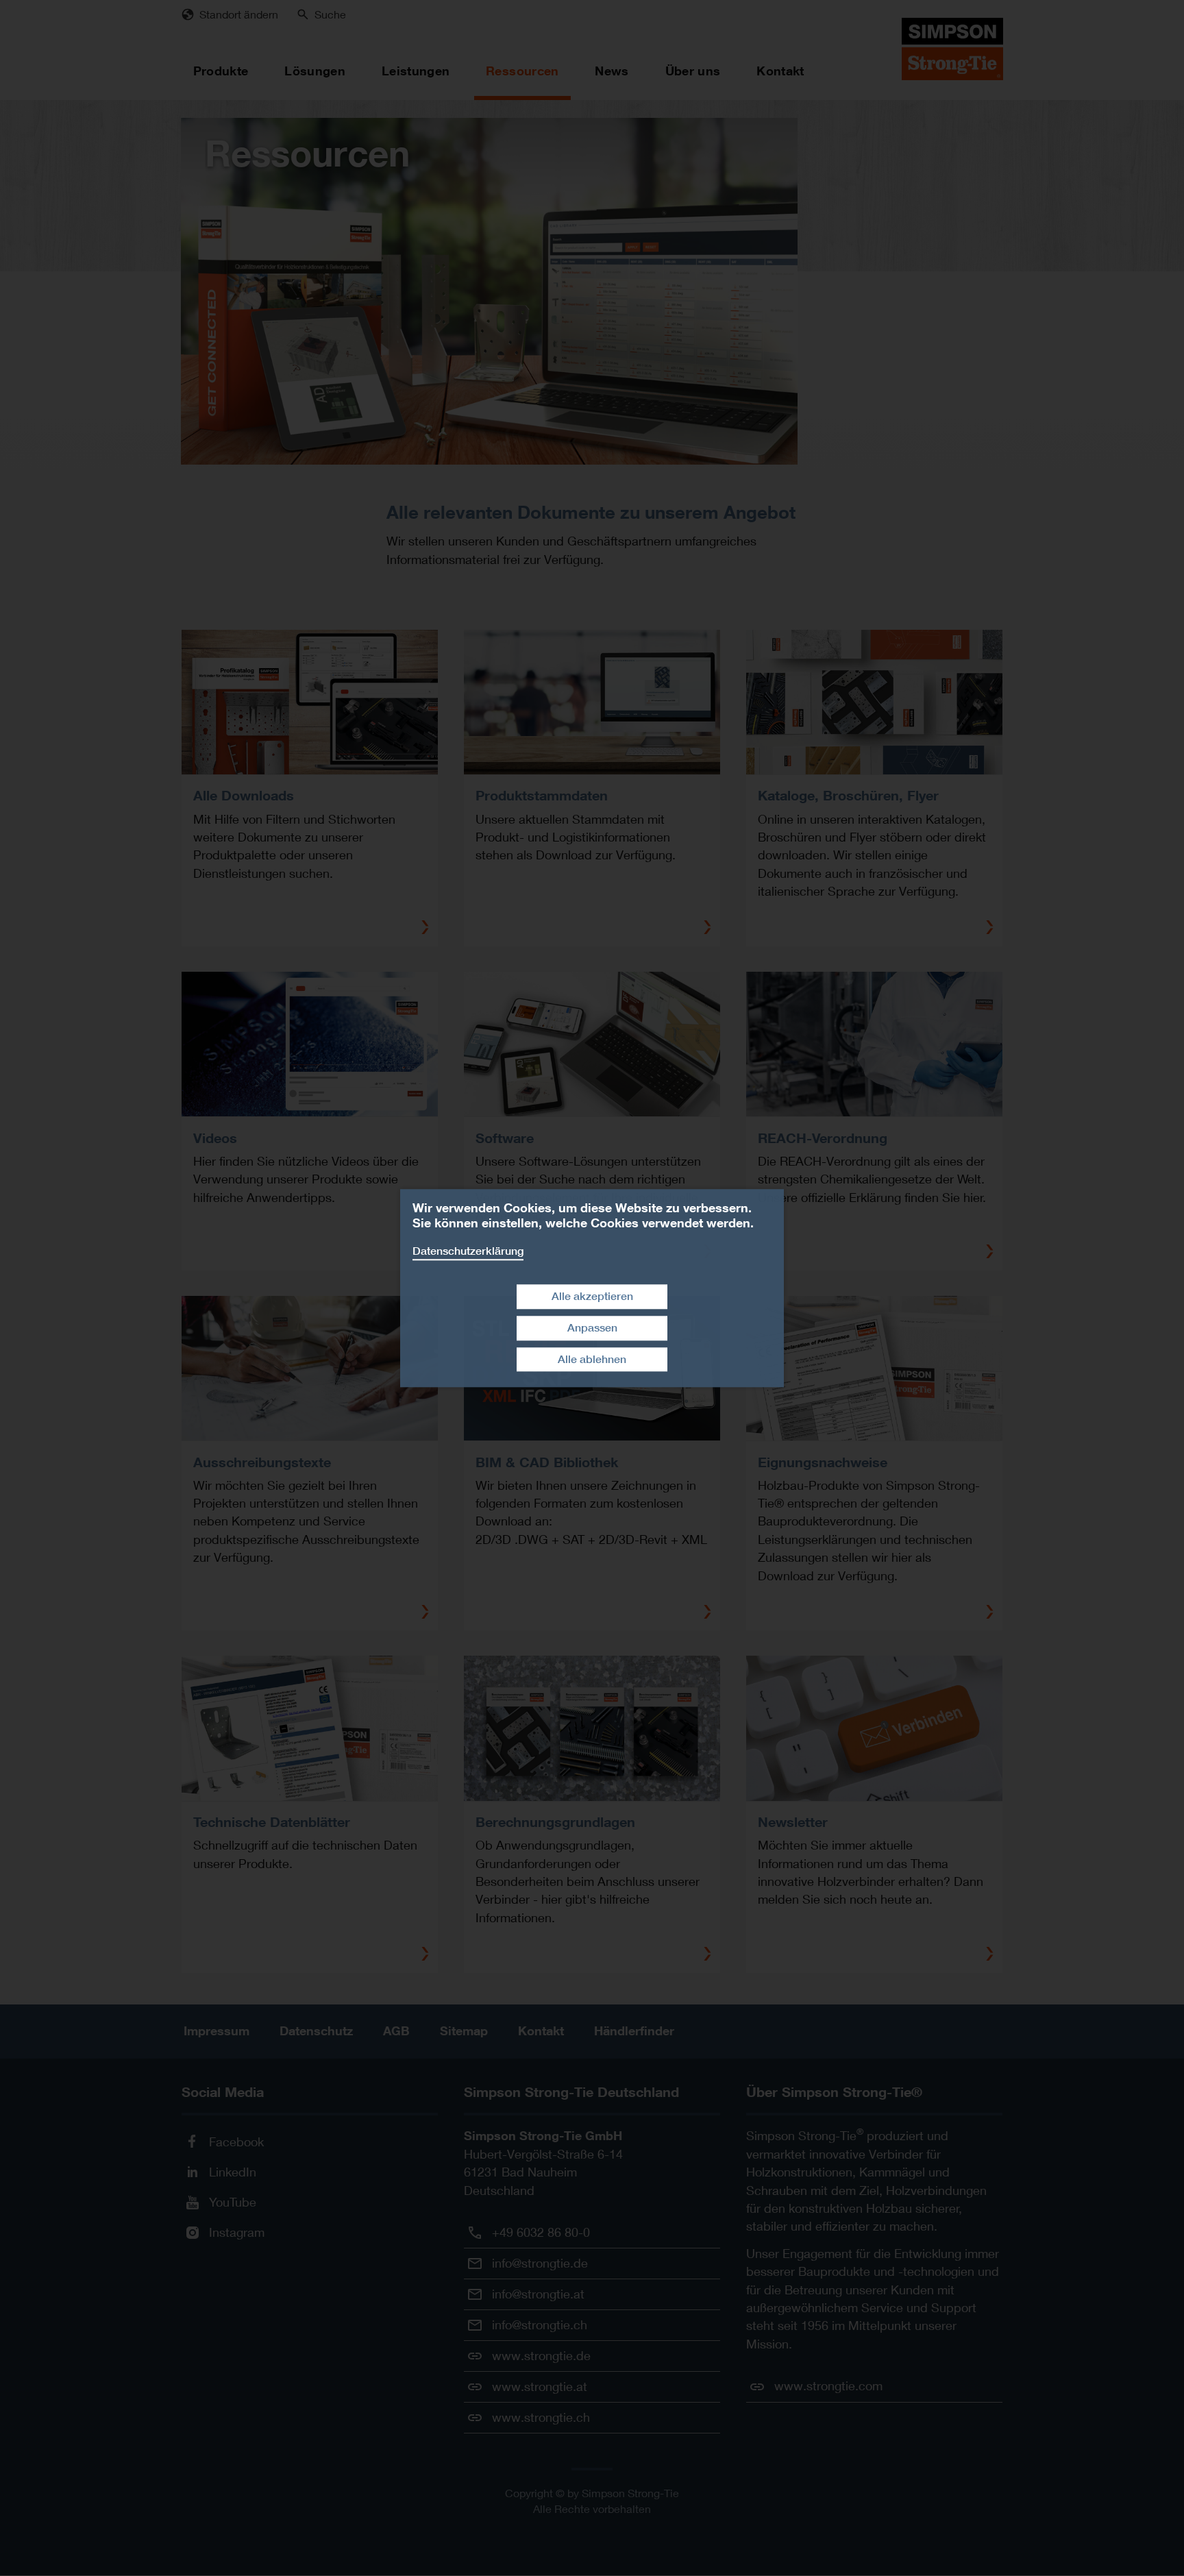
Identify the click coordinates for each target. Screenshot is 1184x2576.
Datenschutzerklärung (468, 1251)
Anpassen (592, 1328)
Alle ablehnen (592, 1359)
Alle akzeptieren (592, 1296)
